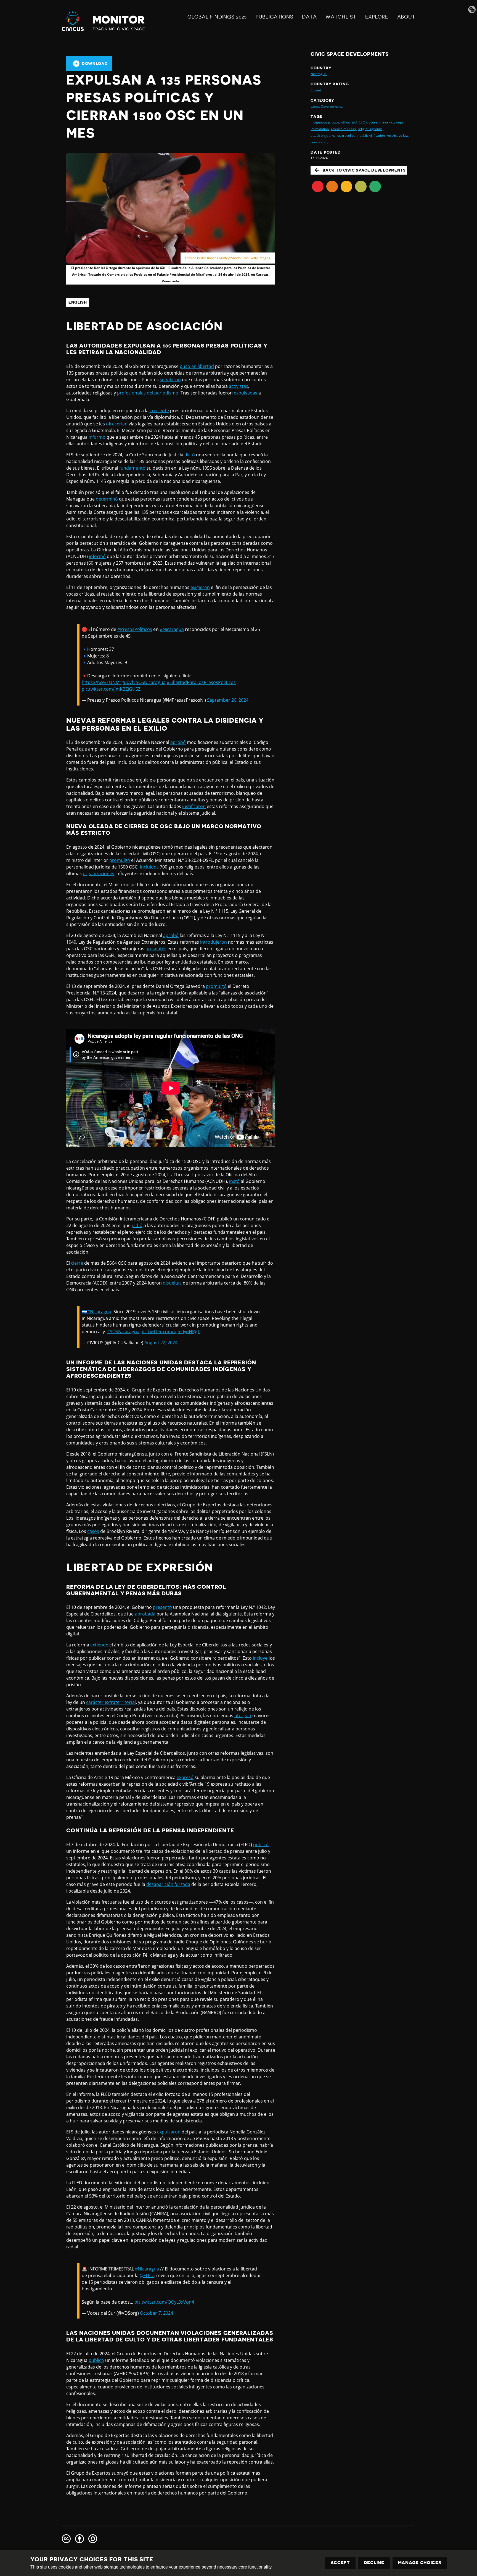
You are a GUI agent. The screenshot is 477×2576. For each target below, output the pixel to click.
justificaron (194, 806)
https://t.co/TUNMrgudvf (107, 682)
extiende (99, 1645)
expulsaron (169, 2132)
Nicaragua (319, 74)
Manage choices (420, 2563)
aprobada (145, 1614)
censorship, (319, 142)
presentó (162, 1607)
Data (309, 17)
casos (93, 1531)
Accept (340, 2563)
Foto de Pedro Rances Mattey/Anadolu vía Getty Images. (228, 258)
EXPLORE (377, 17)
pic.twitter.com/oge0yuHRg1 (170, 1332)
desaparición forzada (168, 1884)
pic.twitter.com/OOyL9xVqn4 (164, 2302)
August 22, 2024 (161, 1343)
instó (234, 1181)
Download (95, 64)
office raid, (349, 122)
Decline (374, 2563)
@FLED (147, 2275)
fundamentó (132, 468)
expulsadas (246, 393)
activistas (239, 386)
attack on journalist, (326, 135)
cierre (77, 1263)
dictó (190, 455)
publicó (261, 1844)
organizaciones (99, 873)
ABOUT (406, 17)
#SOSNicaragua (149, 682)
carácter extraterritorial (111, 1702)
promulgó (120, 860)
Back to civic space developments (364, 170)
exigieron (200, 587)
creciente (159, 411)
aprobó (178, 742)
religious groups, (371, 129)
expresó (185, 1777)
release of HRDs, (344, 129)
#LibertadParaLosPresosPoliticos (201, 682)
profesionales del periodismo (148, 393)
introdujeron (214, 942)
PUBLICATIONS (274, 17)
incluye (260, 1658)
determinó (107, 499)
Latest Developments (327, 106)
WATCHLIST (341, 17)
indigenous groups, (325, 122)
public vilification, (373, 135)
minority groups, (392, 122)
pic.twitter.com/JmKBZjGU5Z (111, 689)
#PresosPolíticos (135, 629)
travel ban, (350, 135)
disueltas (172, 1283)
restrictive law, (398, 135)
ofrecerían (117, 424)
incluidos (149, 867)
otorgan (243, 1715)
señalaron (170, 380)
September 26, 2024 (228, 700)
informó (97, 437)
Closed (316, 90)
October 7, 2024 (156, 2313)
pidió (137, 1225)
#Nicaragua (172, 629)
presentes (156, 949)
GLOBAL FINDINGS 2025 (217, 17)
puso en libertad (197, 366)
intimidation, (320, 129)
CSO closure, (368, 122)
